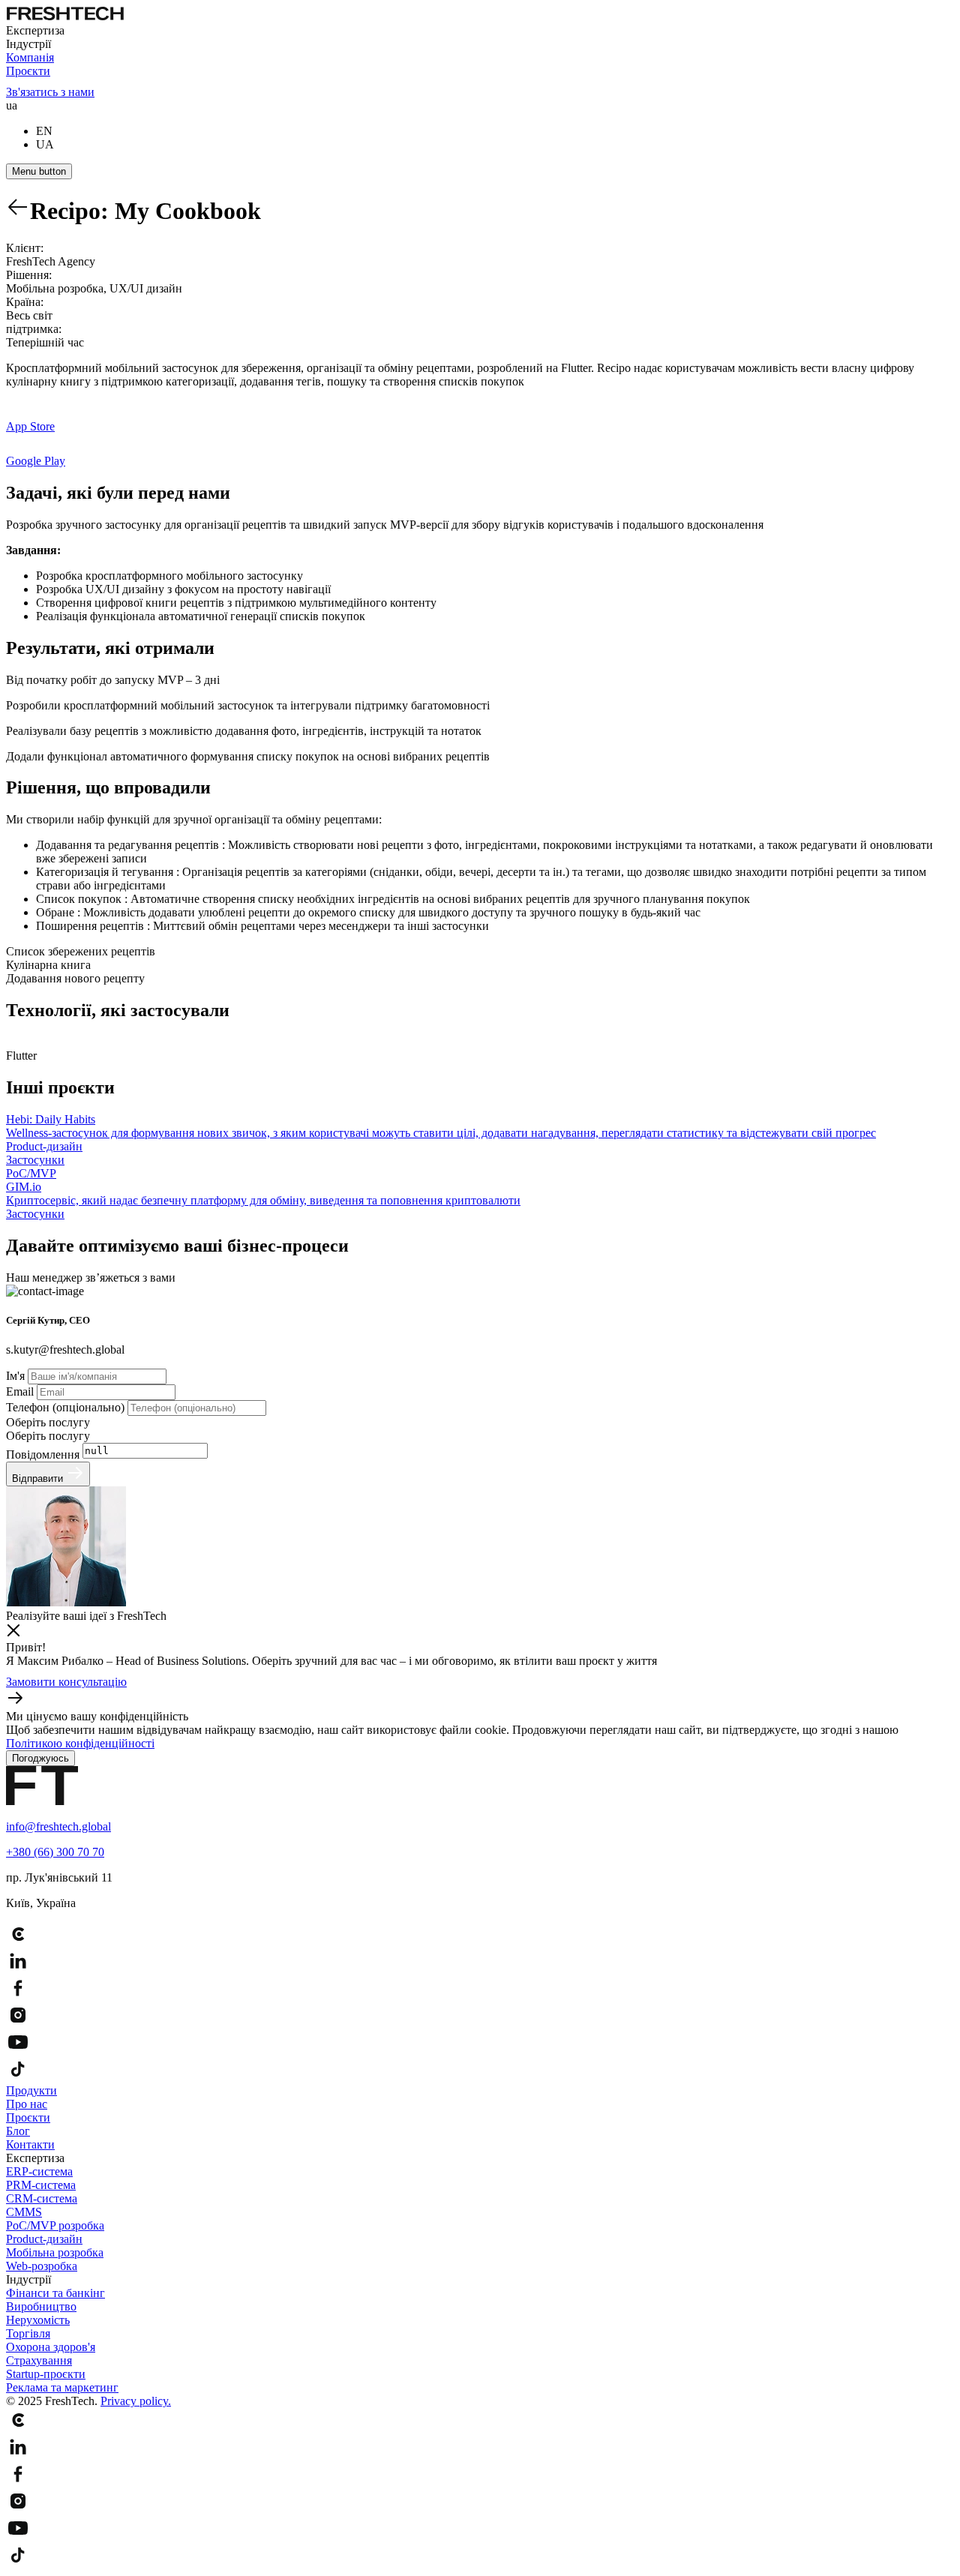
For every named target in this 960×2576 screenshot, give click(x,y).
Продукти (31, 2090)
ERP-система (39, 2171)
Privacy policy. (136, 2401)
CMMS (24, 2212)
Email (21, 1391)
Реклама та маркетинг (62, 2387)
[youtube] (480, 2044)
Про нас (27, 2104)
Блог (18, 2131)
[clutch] (480, 1936)
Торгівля (28, 2333)
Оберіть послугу (48, 1422)
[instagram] (480, 2017)
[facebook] (480, 1990)
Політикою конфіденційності (80, 1743)
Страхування (39, 2360)
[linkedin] (480, 1963)
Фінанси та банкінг (55, 2293)
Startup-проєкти (46, 2374)
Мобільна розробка (55, 2252)
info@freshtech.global (58, 1826)
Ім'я (17, 1376)
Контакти (30, 2144)
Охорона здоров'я (51, 2347)
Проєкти (28, 71)
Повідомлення (44, 1454)
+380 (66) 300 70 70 (55, 1852)
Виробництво (41, 2306)
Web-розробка (42, 2266)
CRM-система (42, 2198)
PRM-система (41, 2185)
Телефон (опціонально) (67, 1407)
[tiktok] (480, 2071)
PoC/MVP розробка (55, 2225)
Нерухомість (38, 2320)
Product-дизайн (44, 2239)
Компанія (30, 57)
